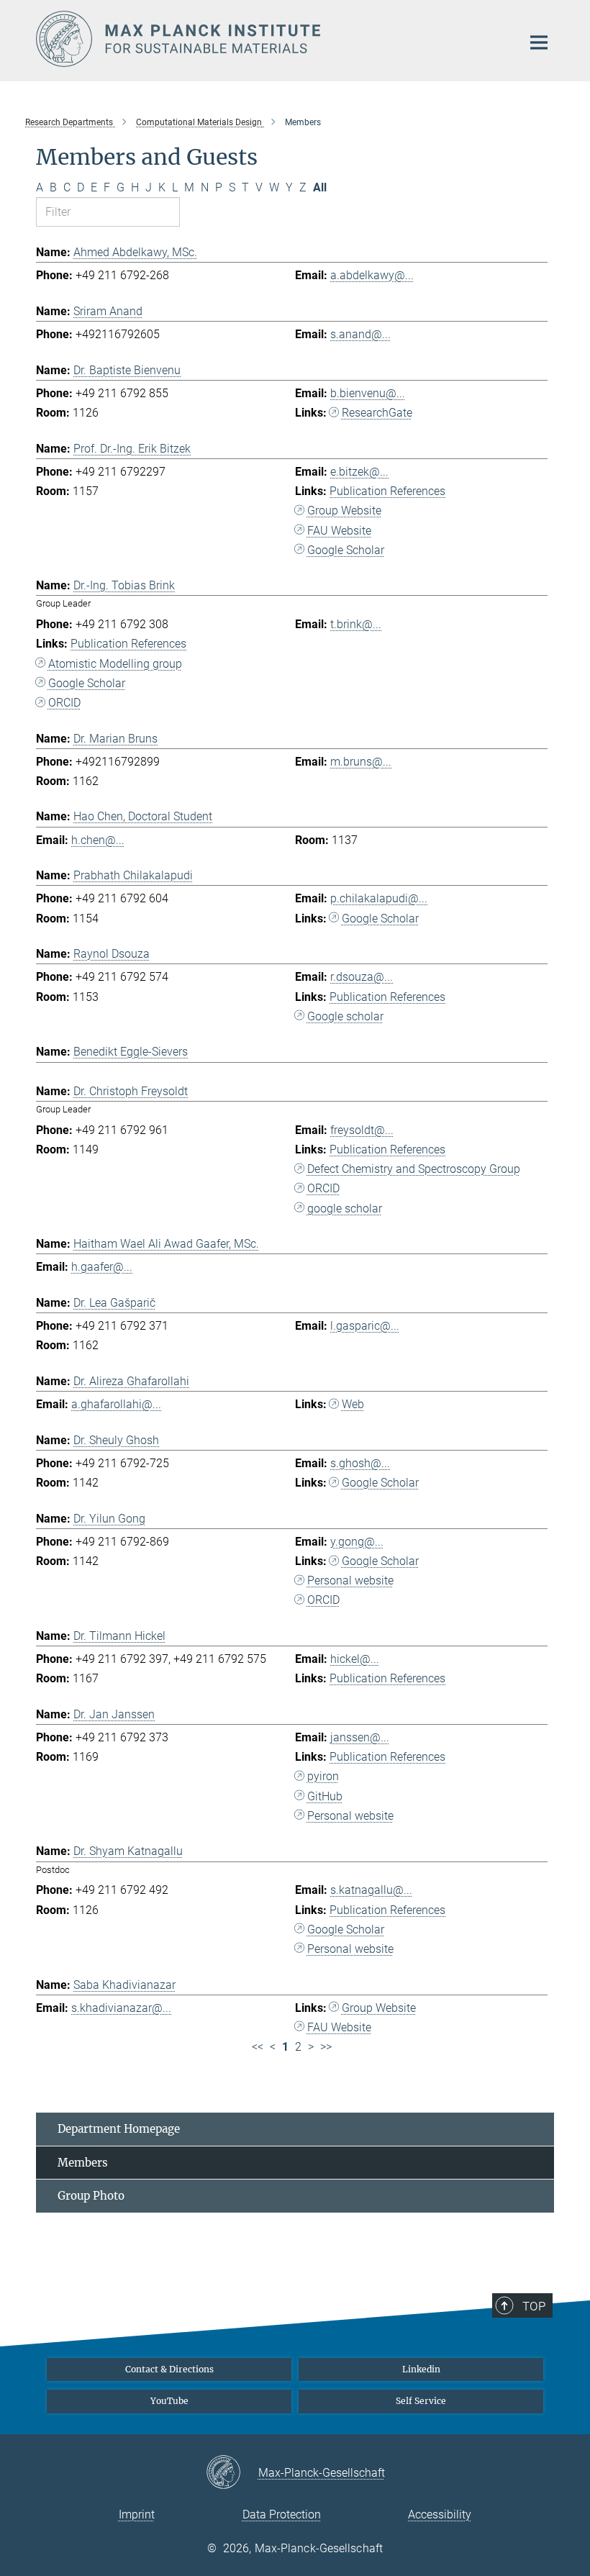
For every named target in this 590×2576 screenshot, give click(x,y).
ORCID (64, 703)
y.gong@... (357, 1542)
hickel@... (355, 1659)
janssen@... (360, 1737)
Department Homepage (119, 2129)
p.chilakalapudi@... (379, 898)
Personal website (350, 1580)
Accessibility (440, 2514)
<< (258, 2047)
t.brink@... (356, 624)
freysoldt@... (362, 1130)
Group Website (344, 511)
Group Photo (91, 2196)
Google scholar (345, 1016)
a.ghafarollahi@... (116, 1404)
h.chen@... (98, 840)
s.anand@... (360, 334)
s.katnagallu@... (371, 1890)
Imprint (137, 2514)
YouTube (169, 2401)
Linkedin (421, 2369)
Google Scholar (346, 550)
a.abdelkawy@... (372, 275)
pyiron (323, 1776)
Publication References (387, 491)
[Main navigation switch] (539, 42)
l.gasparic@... (365, 1326)
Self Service (421, 2401)
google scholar (345, 1208)
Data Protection (282, 2514)
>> (326, 2047)
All (320, 187)
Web (353, 1404)
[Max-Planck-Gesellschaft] (232, 2473)
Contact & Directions (169, 2369)
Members (83, 2163)
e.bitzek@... (359, 472)
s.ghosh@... (360, 1463)
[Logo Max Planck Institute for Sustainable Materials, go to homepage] (270, 39)
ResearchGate (377, 413)
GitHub (325, 1796)
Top (534, 2306)
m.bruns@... (361, 762)
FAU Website (339, 531)
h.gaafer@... (102, 1267)
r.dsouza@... (362, 977)
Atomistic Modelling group (115, 664)
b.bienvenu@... (368, 393)
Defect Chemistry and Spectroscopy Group (414, 1169)
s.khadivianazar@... (121, 2008)
